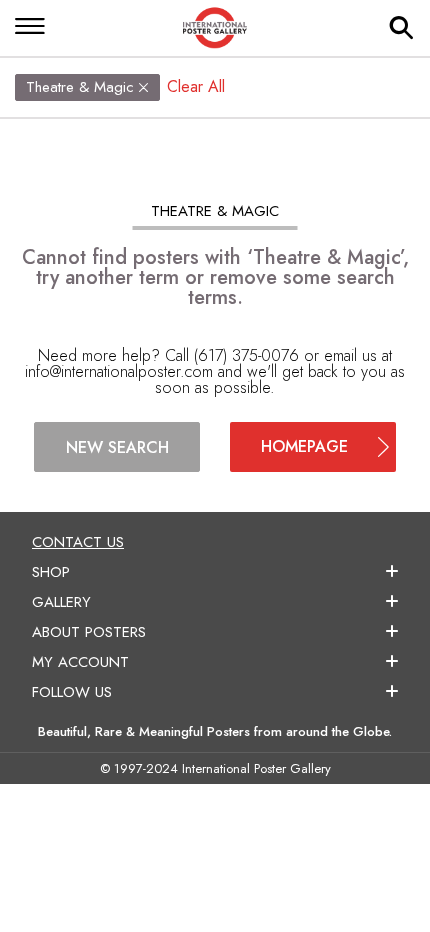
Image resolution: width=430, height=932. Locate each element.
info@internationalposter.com (119, 371)
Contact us (78, 542)
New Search (117, 447)
